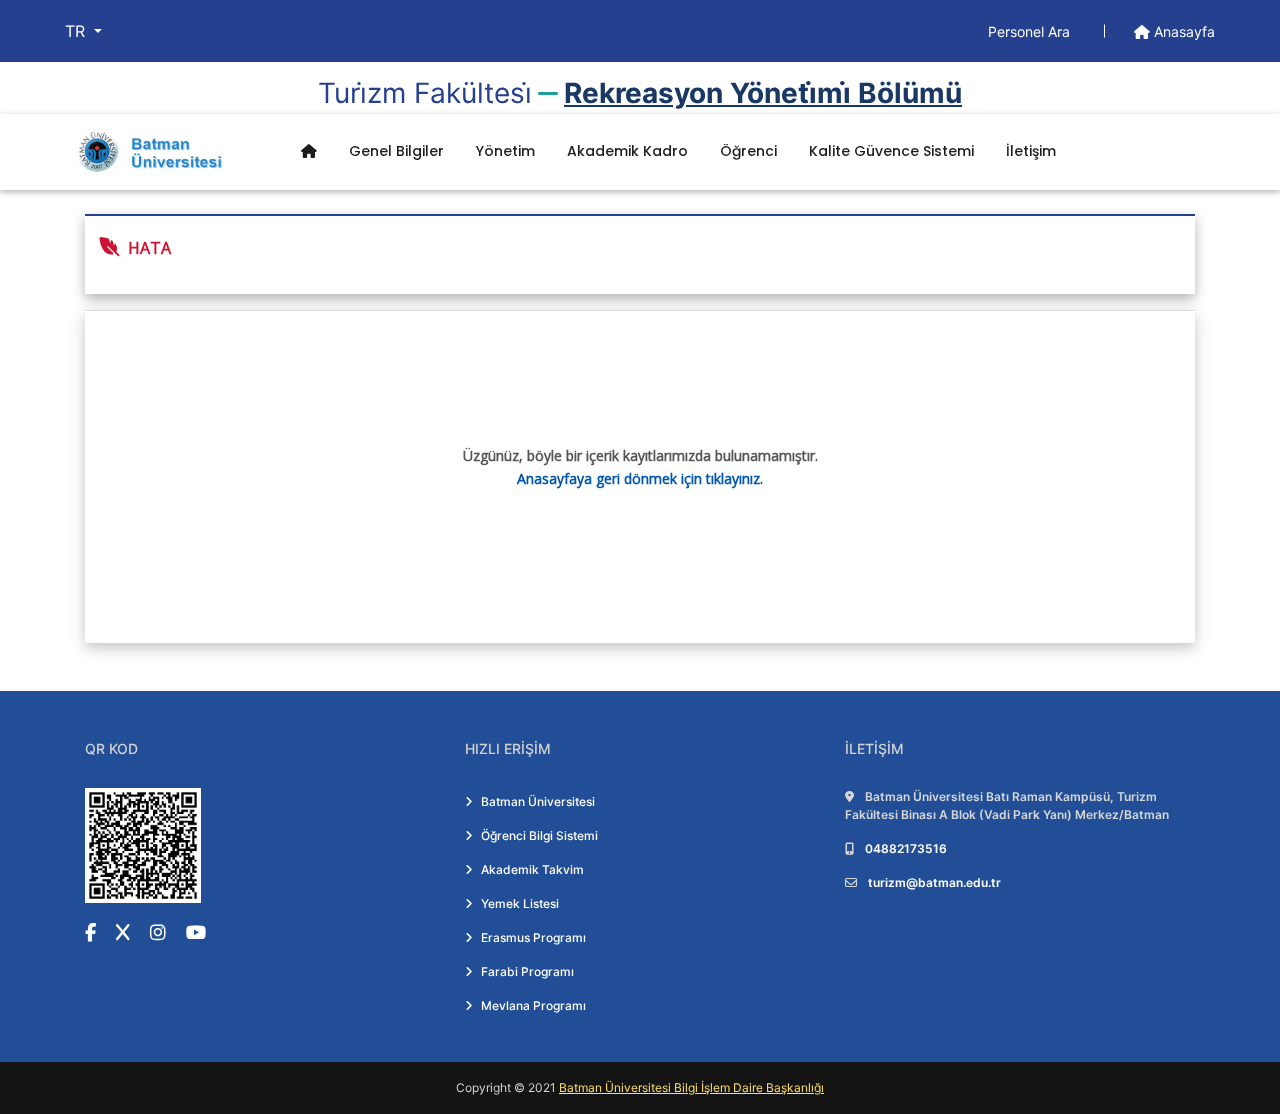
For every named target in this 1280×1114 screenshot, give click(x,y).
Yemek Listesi (520, 903)
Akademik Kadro (627, 151)
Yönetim (505, 151)
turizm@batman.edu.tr (934, 882)
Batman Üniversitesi (538, 801)
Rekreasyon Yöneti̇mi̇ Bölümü (763, 93)
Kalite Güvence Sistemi (891, 151)
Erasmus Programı (533, 937)
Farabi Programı (527, 971)
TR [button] (77, 31)
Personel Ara (1031, 31)
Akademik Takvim (532, 869)
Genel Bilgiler (396, 151)
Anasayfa (1182, 31)
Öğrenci (748, 151)
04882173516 (906, 848)
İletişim (1031, 151)
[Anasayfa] (309, 151)
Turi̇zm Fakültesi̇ (425, 93)
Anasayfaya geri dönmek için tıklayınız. (640, 478)
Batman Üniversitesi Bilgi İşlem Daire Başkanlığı (691, 1087)
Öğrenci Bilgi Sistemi (539, 835)
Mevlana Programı (533, 1005)
